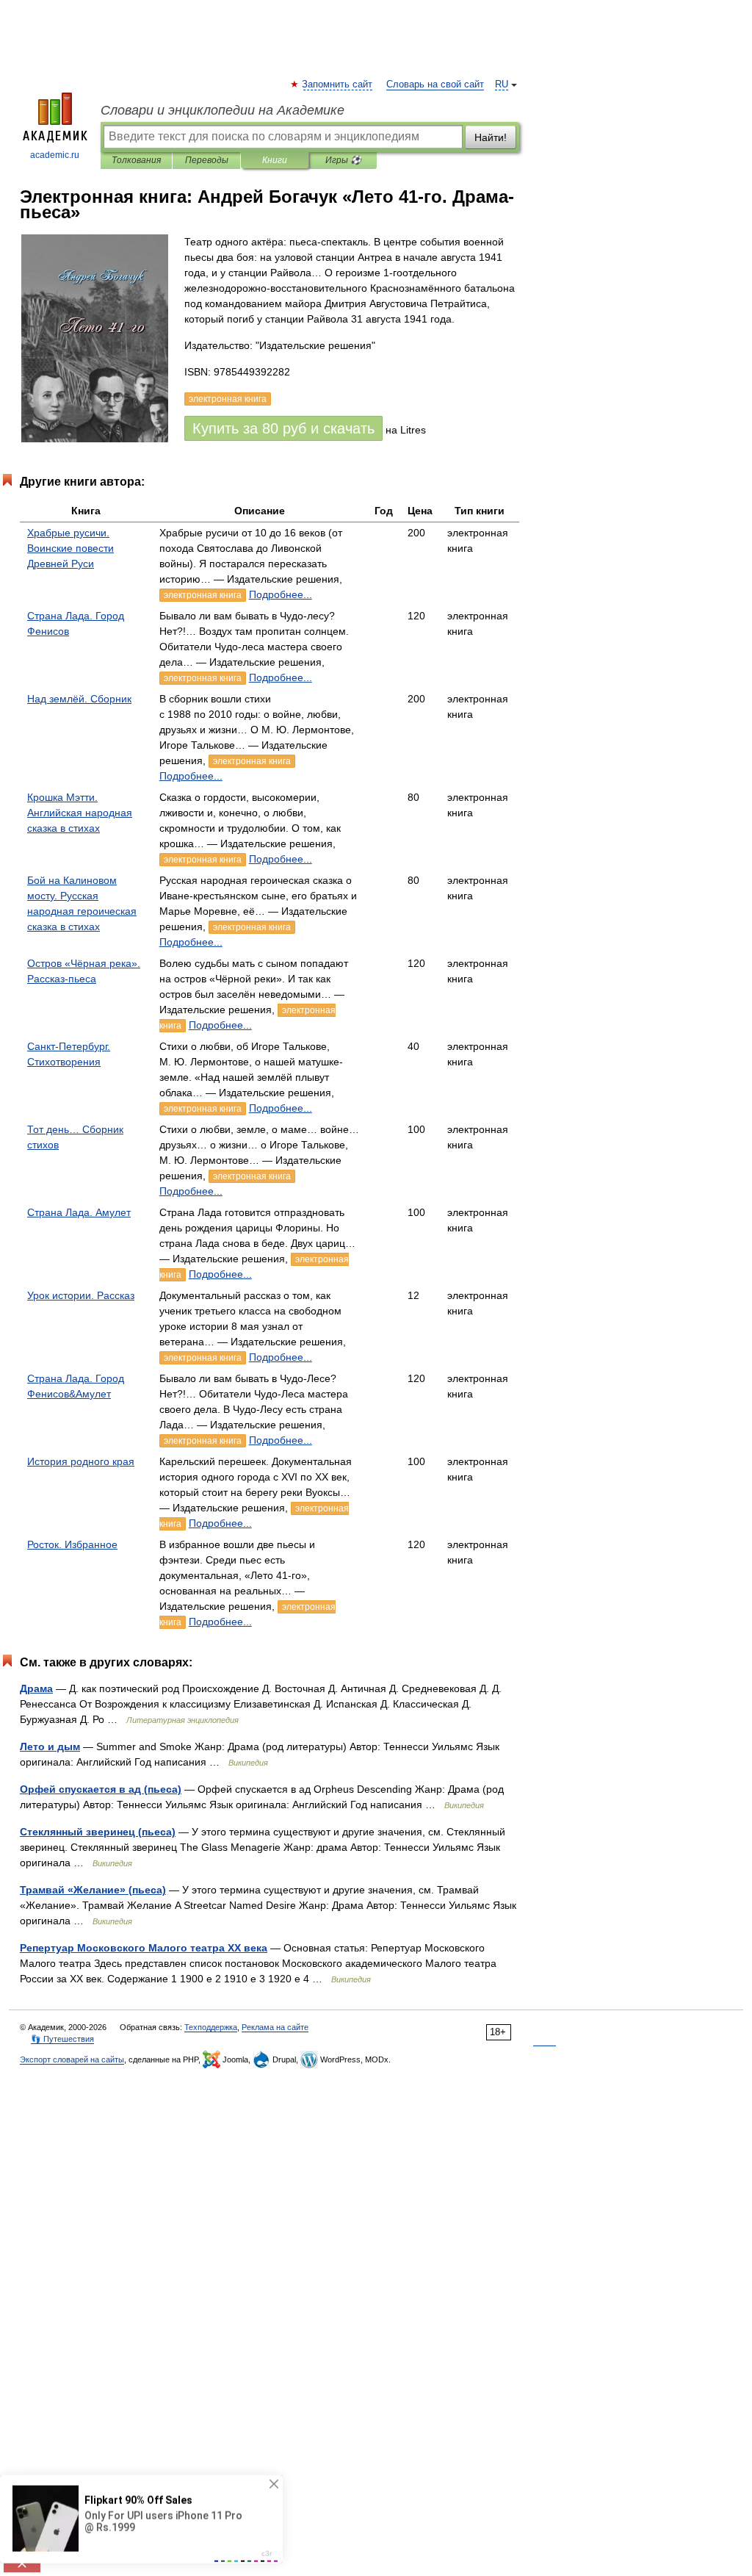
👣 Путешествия (62, 2039)
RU (502, 84)
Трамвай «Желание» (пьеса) (93, 1890)
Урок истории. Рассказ (81, 1295)
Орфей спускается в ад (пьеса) (101, 1789)
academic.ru (55, 155)
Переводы (207, 160)
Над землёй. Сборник (79, 699)
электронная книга (203, 595)
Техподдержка (211, 2027)
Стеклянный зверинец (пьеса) (98, 1832)
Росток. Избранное (72, 1544)
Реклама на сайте (275, 2027)
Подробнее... (281, 594)
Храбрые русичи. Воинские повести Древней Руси (70, 548)
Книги (275, 160)
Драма (36, 1688)
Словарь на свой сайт (435, 84)
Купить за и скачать (283, 428)
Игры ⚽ (343, 160)
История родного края (81, 1461)
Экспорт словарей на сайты (72, 2059)
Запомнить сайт (338, 84)
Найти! (491, 137)
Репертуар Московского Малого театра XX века (144, 1948)
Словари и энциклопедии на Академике (223, 110)
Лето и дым (50, 1746)
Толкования (136, 160)
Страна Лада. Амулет (79, 1212)
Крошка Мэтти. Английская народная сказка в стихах (80, 813)
